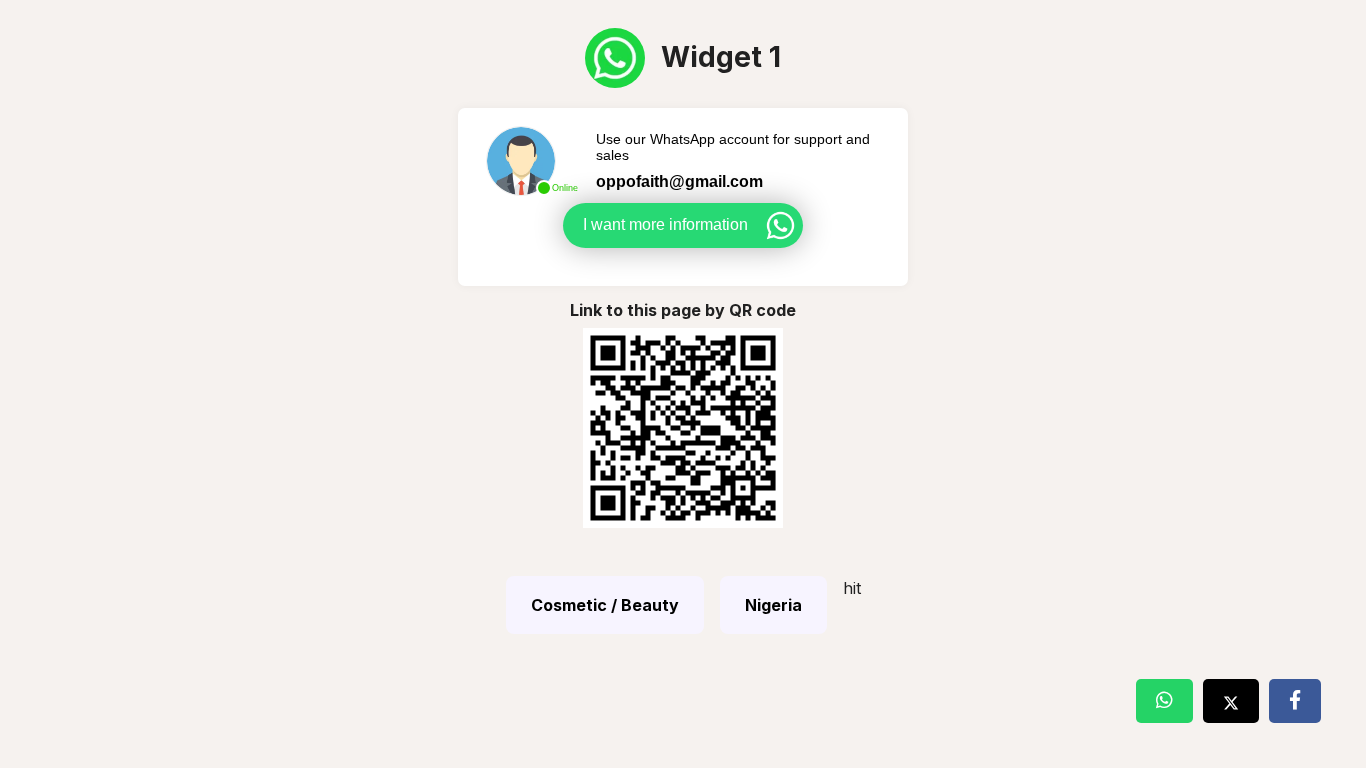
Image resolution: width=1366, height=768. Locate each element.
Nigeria (773, 605)
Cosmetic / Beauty (605, 605)
